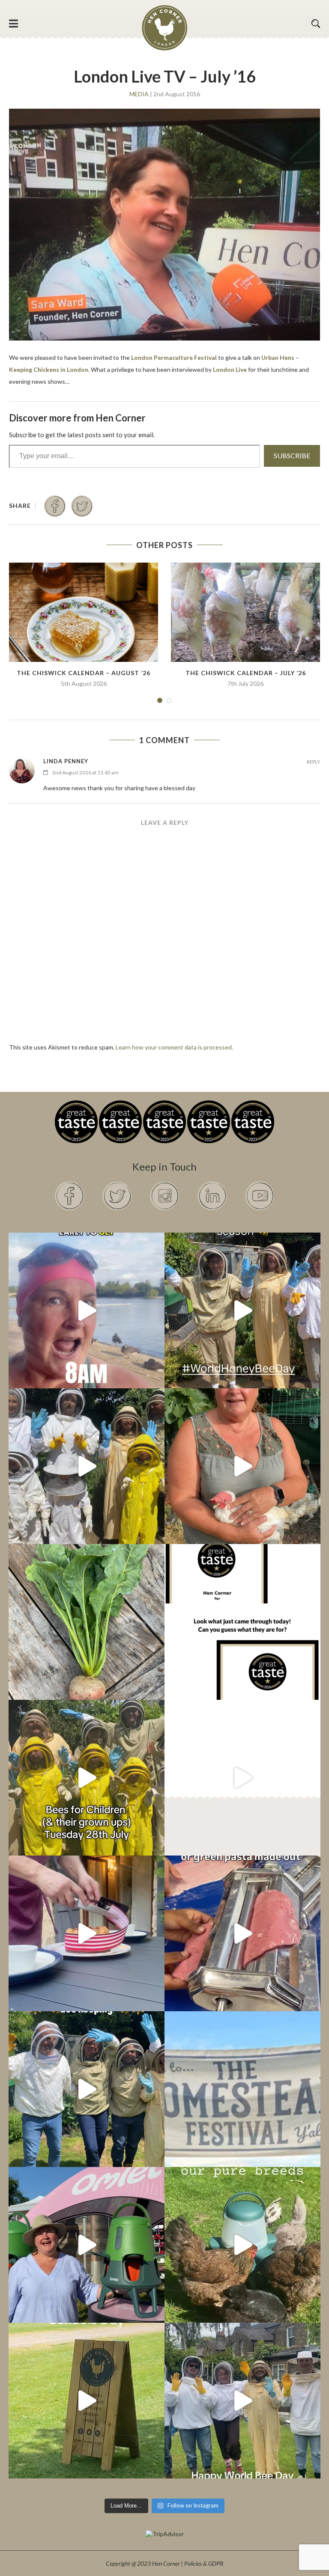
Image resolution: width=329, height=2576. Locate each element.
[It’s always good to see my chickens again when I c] (242, 1466)
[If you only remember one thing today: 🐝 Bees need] (242, 2401)
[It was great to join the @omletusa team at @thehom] (87, 2245)
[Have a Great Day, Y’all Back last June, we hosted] (242, 2089)
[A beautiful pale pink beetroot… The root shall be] (87, 1622)
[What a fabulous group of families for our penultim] (87, 1466)
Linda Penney (66, 761)
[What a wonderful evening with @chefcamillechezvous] (87, 1933)
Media (139, 94)
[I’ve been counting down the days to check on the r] (242, 1622)
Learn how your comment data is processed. (174, 1047)
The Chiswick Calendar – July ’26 (246, 673)
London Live (230, 369)
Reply (313, 762)
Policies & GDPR (204, 2563)
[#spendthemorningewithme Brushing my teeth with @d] (87, 1310)
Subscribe (292, 455)
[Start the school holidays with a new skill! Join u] (242, 1778)
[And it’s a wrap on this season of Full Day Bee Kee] (242, 1310)
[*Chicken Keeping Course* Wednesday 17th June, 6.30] (242, 2245)
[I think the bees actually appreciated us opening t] (87, 2089)
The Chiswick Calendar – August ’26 (84, 673)
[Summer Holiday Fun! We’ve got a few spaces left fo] (87, 1778)
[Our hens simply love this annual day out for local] (87, 2401)
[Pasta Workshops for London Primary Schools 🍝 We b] (242, 1933)
